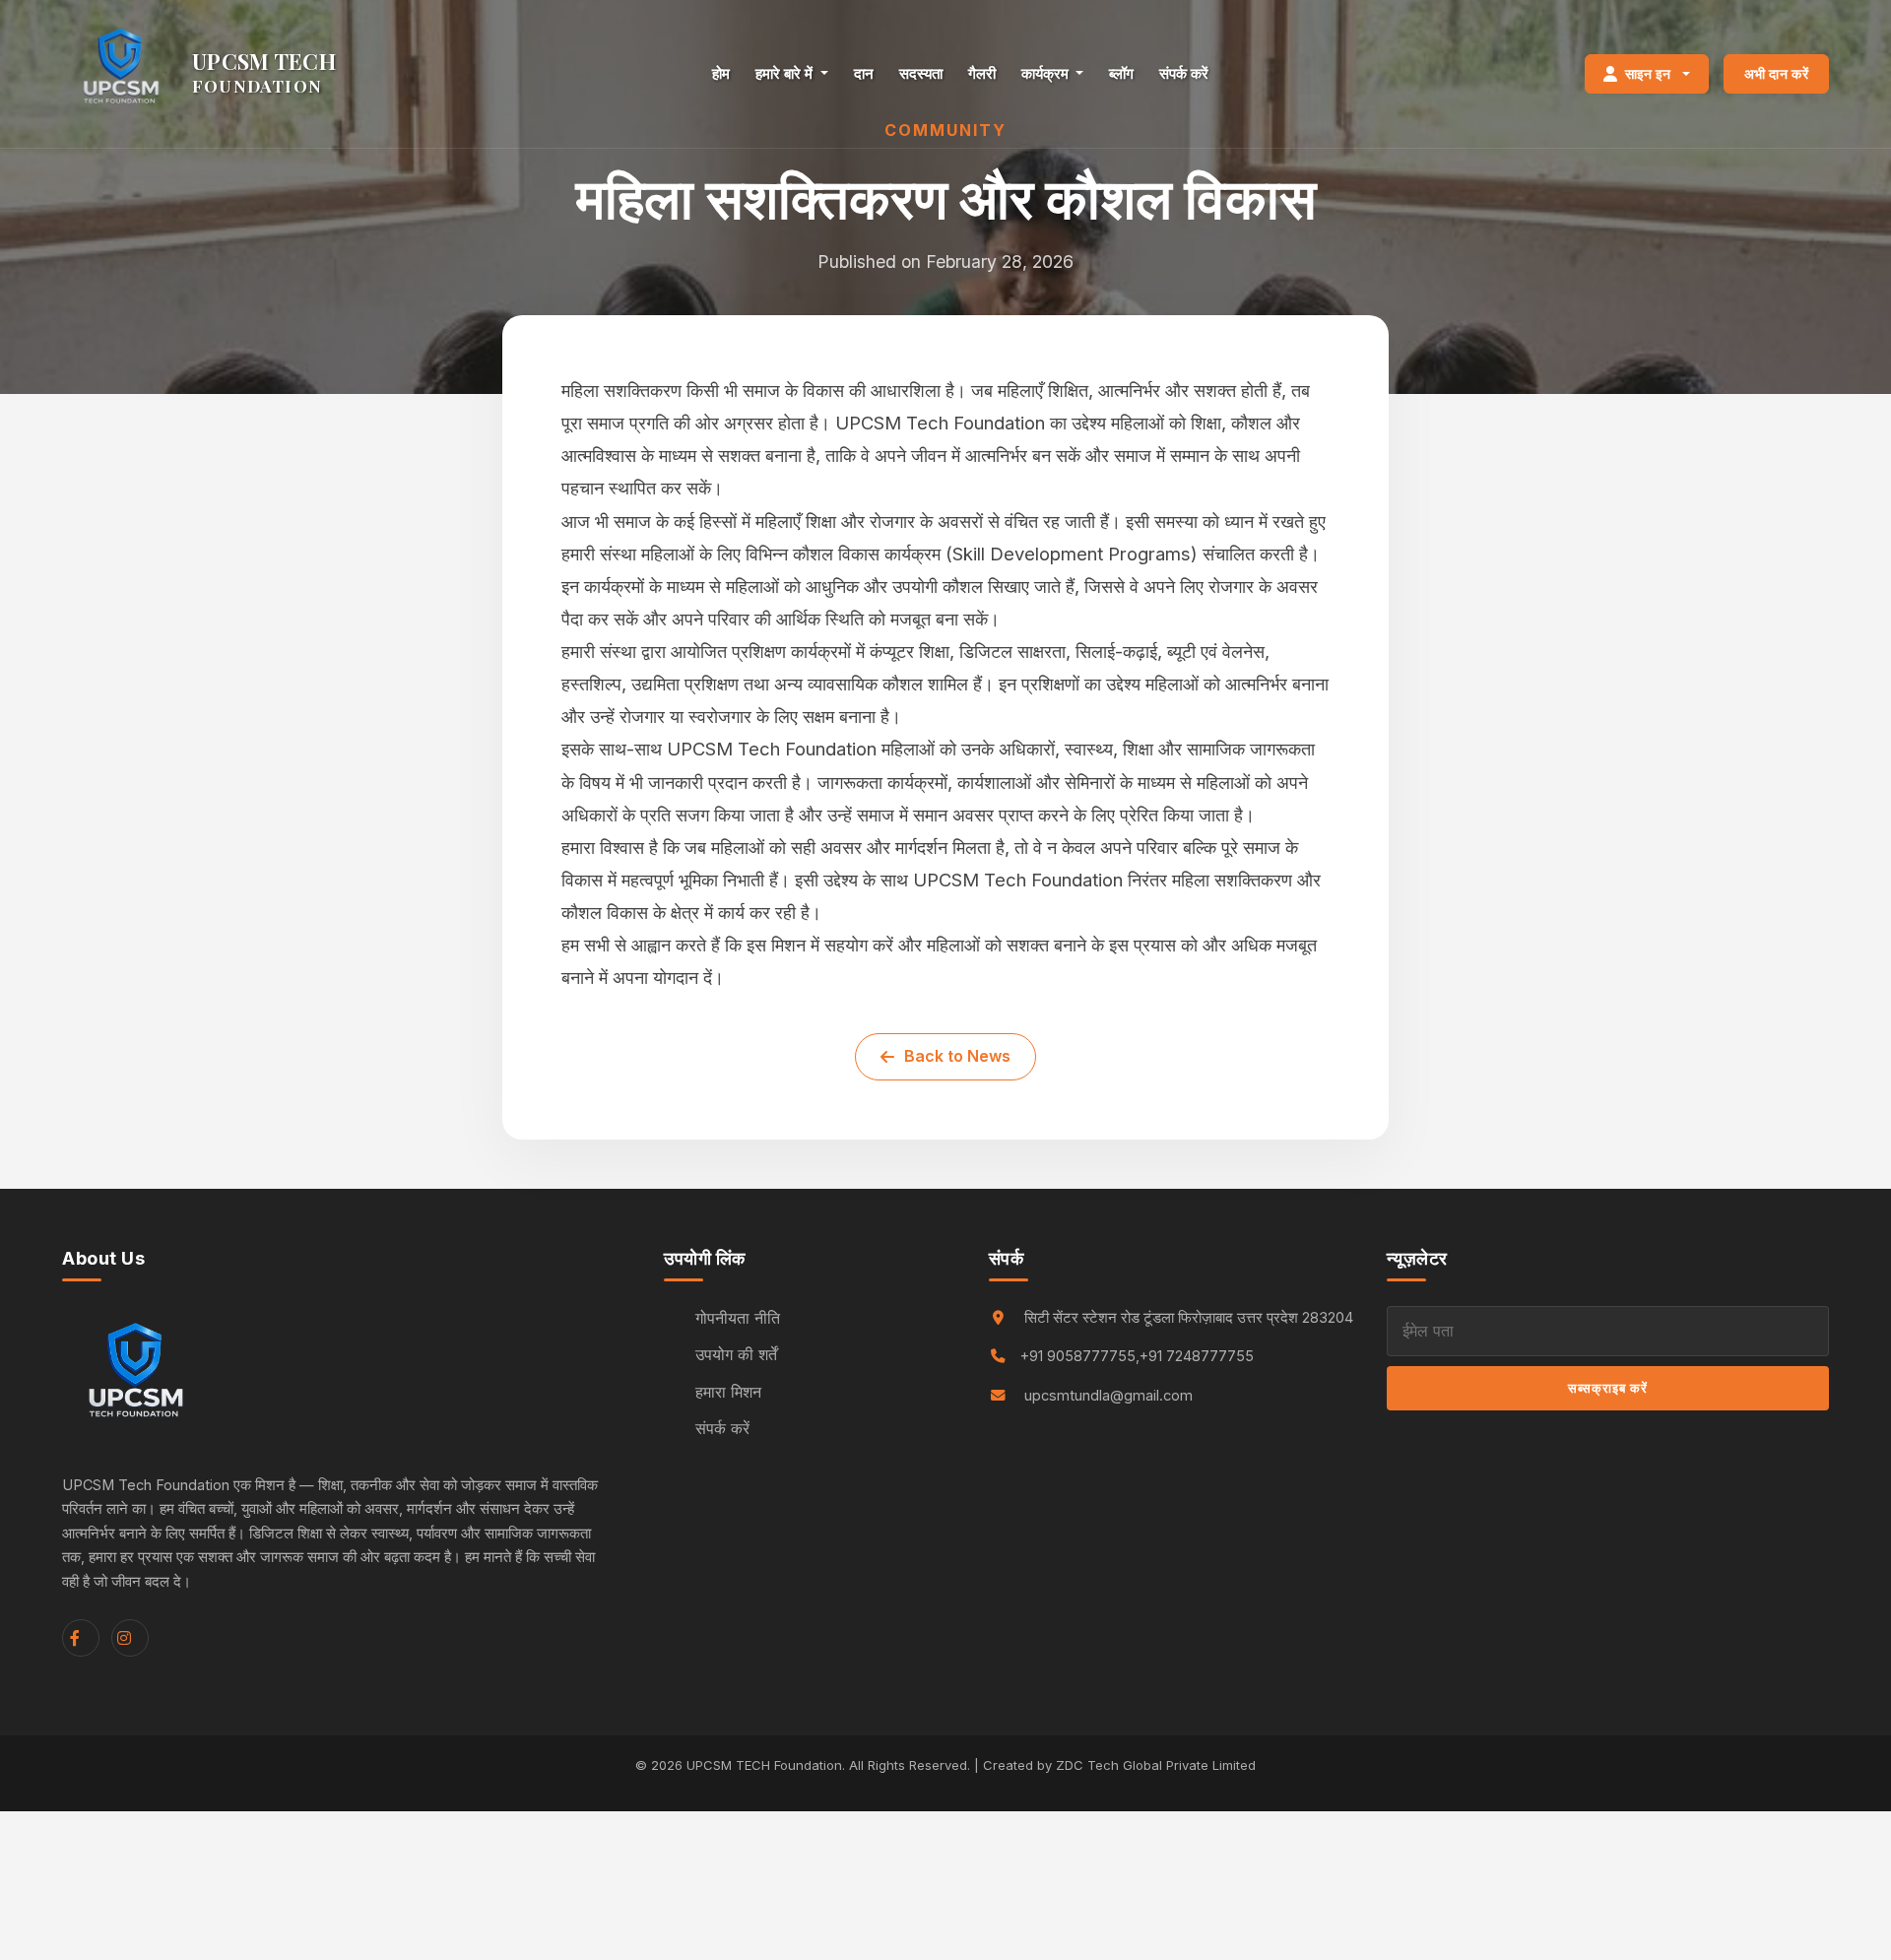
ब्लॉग (1121, 73)
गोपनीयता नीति (738, 1318)
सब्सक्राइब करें (1608, 1388)
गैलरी (982, 73)
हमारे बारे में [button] (786, 73)
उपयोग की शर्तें (736, 1354)
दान (864, 73)
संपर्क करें (1184, 73)
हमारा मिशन (728, 1392)
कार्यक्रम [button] (1047, 73)
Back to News (957, 1056)
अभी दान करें (1776, 73)
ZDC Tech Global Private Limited (1156, 1765)
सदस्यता (921, 73)
